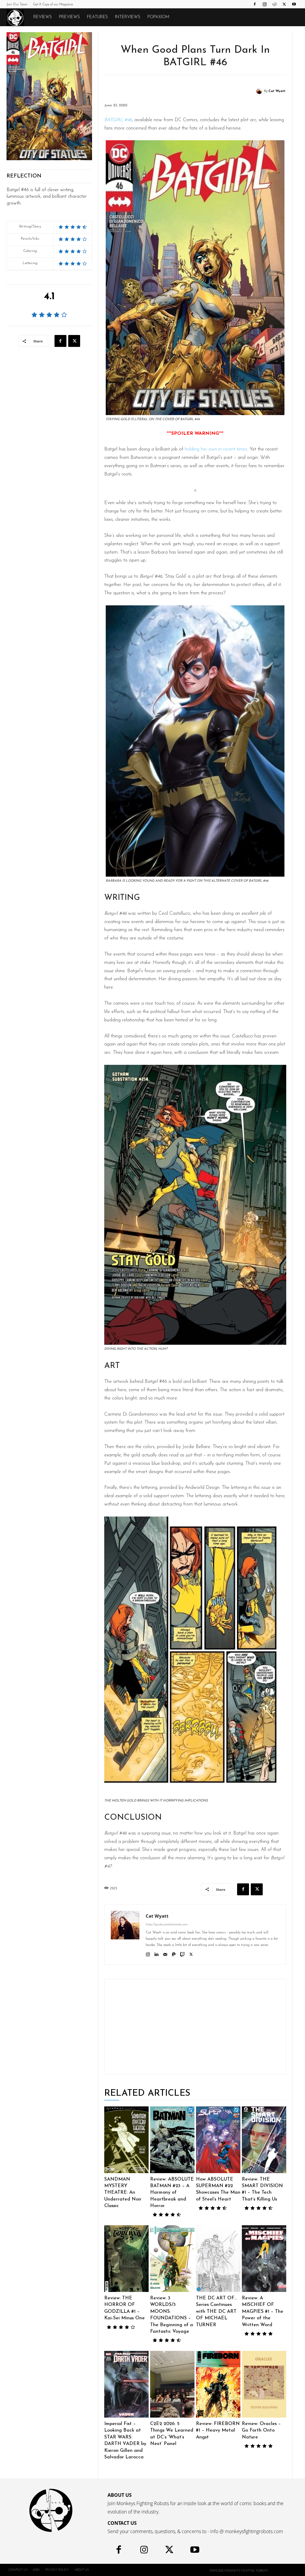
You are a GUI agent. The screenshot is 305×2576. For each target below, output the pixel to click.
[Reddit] (274, 4)
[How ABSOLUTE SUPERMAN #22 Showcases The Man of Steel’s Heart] (218, 2140)
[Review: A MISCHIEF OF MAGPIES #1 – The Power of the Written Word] (264, 2259)
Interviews (128, 17)
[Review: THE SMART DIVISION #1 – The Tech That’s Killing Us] (264, 2140)
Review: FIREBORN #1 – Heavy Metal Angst (218, 2431)
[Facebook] (255, 4)
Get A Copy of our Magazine (53, 5)
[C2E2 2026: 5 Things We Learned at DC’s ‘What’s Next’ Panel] (172, 2384)
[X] (284, 4)
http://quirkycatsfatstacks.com (167, 1925)
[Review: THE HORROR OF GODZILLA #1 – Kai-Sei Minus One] (126, 2259)
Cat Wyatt (277, 91)
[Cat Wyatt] (260, 91)
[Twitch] (182, 1954)
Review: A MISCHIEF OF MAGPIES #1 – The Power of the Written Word (263, 2312)
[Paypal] (174, 1954)
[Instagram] (264, 4)
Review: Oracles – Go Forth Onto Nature (261, 2431)
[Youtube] (294, 4)
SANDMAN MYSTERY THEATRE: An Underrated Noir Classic (123, 2193)
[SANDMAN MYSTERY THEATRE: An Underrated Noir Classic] (126, 2140)
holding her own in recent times (216, 449)
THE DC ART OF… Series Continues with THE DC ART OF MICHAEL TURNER (216, 2312)
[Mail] (165, 1954)
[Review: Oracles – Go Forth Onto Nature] (264, 2384)
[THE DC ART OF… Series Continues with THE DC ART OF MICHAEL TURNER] (218, 2259)
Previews (69, 17)
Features (97, 17)
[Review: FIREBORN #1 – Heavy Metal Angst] (218, 2384)
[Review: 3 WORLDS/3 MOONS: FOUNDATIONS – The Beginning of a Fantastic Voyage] (172, 2259)
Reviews (43, 17)
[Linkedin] (157, 1954)
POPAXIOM (158, 17)
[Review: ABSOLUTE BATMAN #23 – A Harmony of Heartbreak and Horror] (172, 2140)
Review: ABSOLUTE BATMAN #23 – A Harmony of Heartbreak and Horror (172, 2193)
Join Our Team (17, 5)
